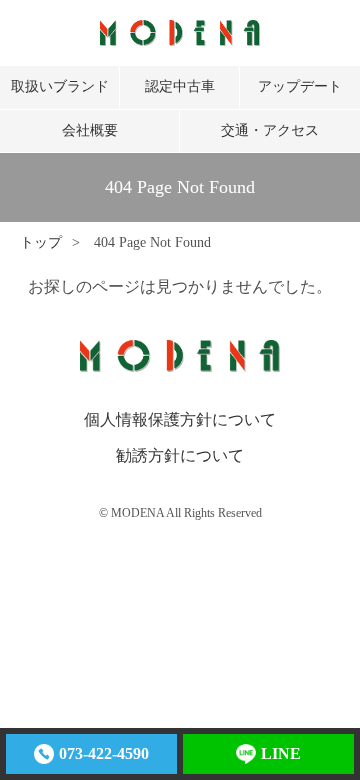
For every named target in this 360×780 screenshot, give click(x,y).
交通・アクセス (270, 130)
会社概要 (90, 130)
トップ (41, 242)
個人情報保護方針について (180, 419)
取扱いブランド (60, 86)
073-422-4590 (104, 753)
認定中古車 (180, 86)
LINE (281, 753)
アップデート (300, 86)
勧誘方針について (180, 455)
